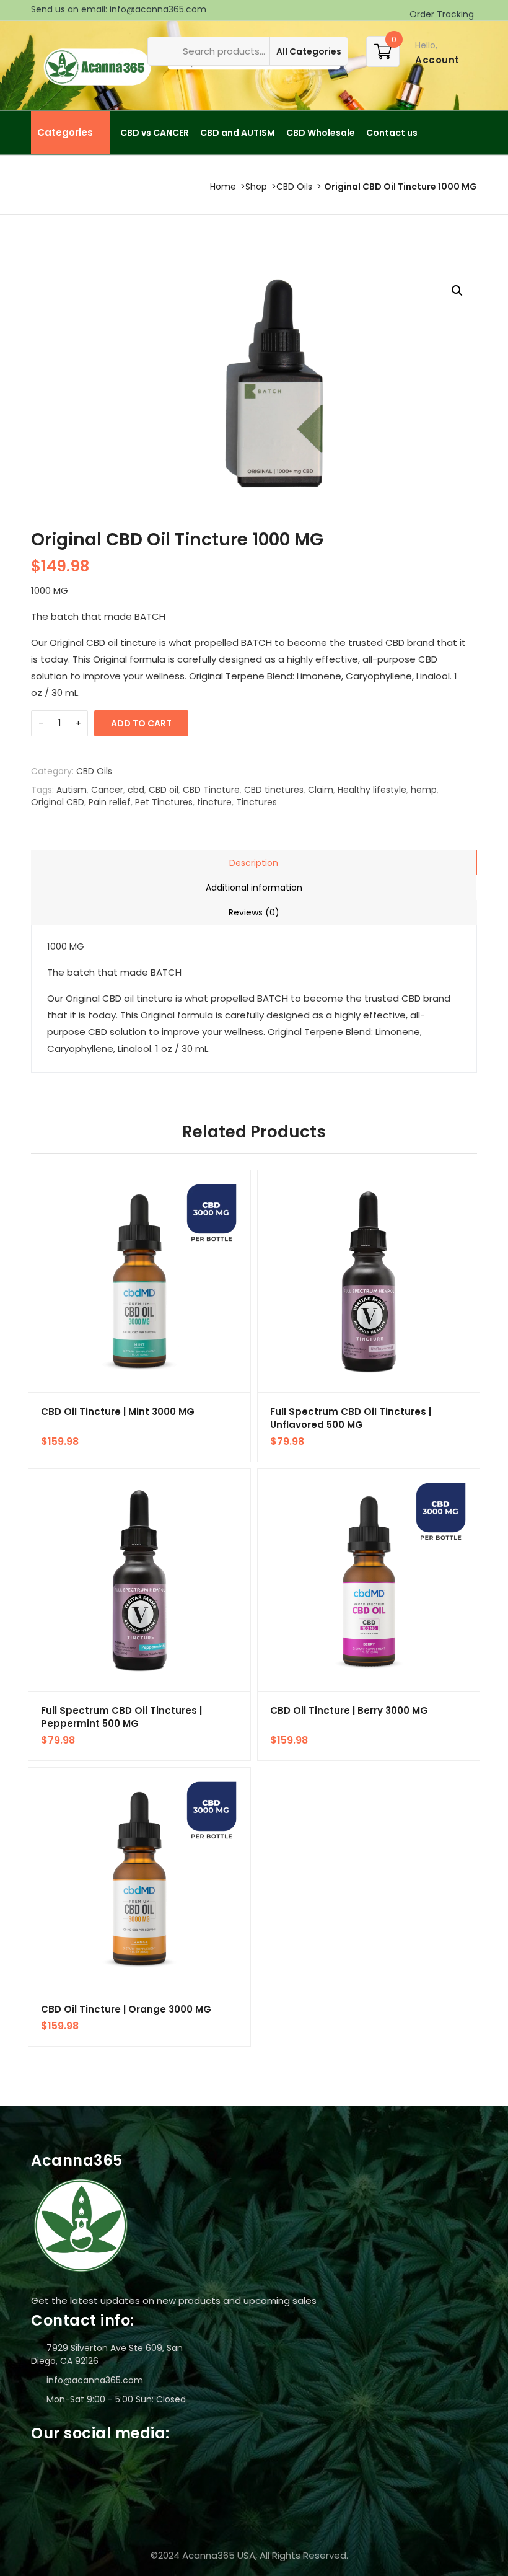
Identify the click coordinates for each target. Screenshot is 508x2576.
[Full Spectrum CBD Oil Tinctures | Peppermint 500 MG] (139, 1580)
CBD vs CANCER (155, 133)
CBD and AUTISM (238, 133)
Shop (256, 187)
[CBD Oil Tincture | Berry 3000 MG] (369, 1580)
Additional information (254, 888)
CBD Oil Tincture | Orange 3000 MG (126, 2009)
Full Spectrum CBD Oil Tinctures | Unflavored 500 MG (351, 1418)
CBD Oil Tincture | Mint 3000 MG (118, 1412)
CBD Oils (294, 187)
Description (254, 863)
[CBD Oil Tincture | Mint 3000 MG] (139, 1281)
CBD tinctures (274, 790)
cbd (136, 790)
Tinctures (256, 802)
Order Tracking (440, 14)
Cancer (107, 790)
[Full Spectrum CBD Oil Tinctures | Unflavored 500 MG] (369, 1281)
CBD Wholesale (321, 133)
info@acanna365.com (158, 9)
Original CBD (58, 802)
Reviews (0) (254, 912)
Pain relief (110, 802)
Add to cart (141, 723)
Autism (72, 790)
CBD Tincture (211, 790)
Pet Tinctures (164, 802)
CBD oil (164, 790)
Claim (321, 790)
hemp (424, 790)
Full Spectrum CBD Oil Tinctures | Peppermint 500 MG (121, 1717)
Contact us (392, 133)
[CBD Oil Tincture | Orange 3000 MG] (139, 1879)
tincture (214, 802)
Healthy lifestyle (372, 790)
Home (223, 187)
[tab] (254, 863)
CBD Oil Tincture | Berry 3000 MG (349, 1710)
